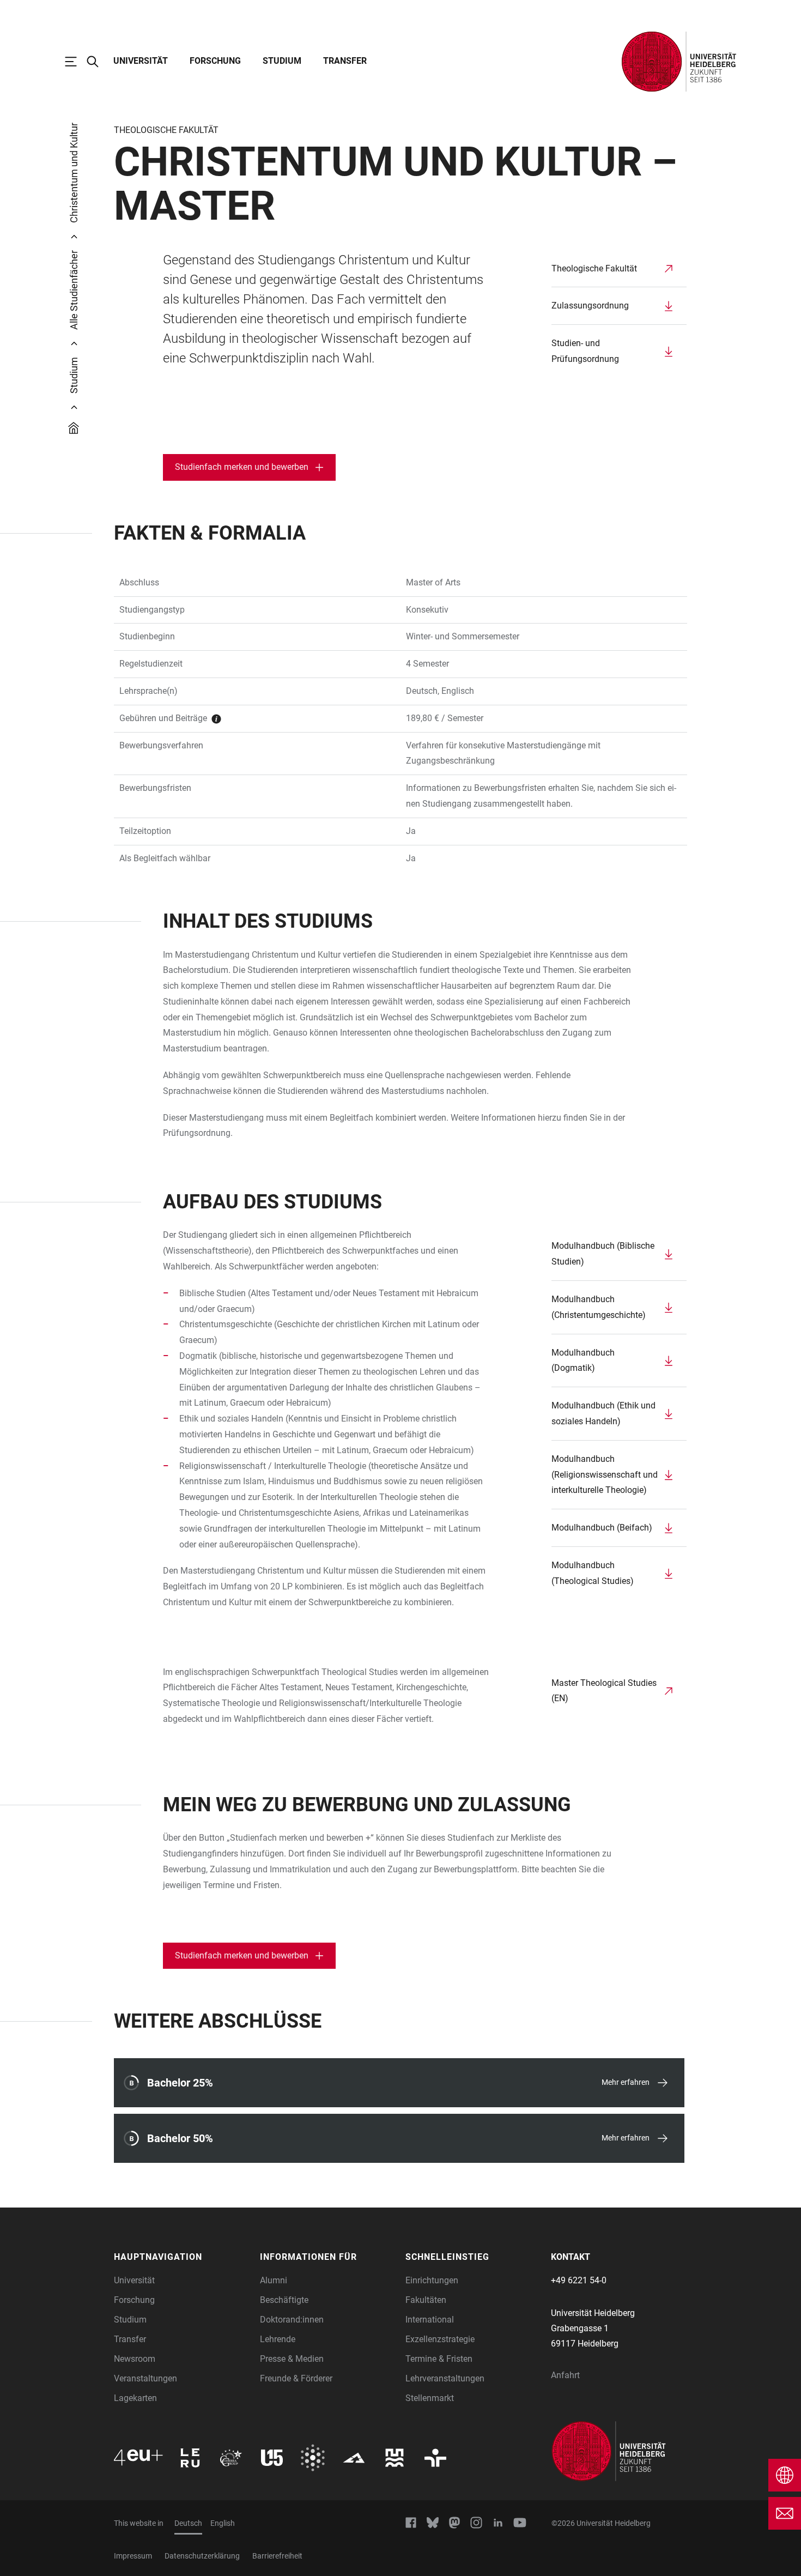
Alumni (274, 2280)
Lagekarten (135, 2398)
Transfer (345, 61)
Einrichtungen (432, 2280)
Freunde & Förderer (296, 2378)
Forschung (215, 61)
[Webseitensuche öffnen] (98, 62)
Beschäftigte (284, 2300)
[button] (181, 2257)
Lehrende (278, 2339)
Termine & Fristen (439, 2359)
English (223, 2523)
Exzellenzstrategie (440, 2339)
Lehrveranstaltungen (445, 2378)
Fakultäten (426, 2300)
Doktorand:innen (292, 2320)
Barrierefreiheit (277, 2556)
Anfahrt (565, 2375)
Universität (141, 61)
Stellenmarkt (430, 2398)
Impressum (133, 2556)
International (430, 2320)
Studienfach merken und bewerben (242, 467)
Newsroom (135, 2359)
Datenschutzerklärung (202, 2556)
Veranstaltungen (145, 2378)
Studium (282, 61)
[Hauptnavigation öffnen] (76, 62)
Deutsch (188, 2523)
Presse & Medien (292, 2359)
